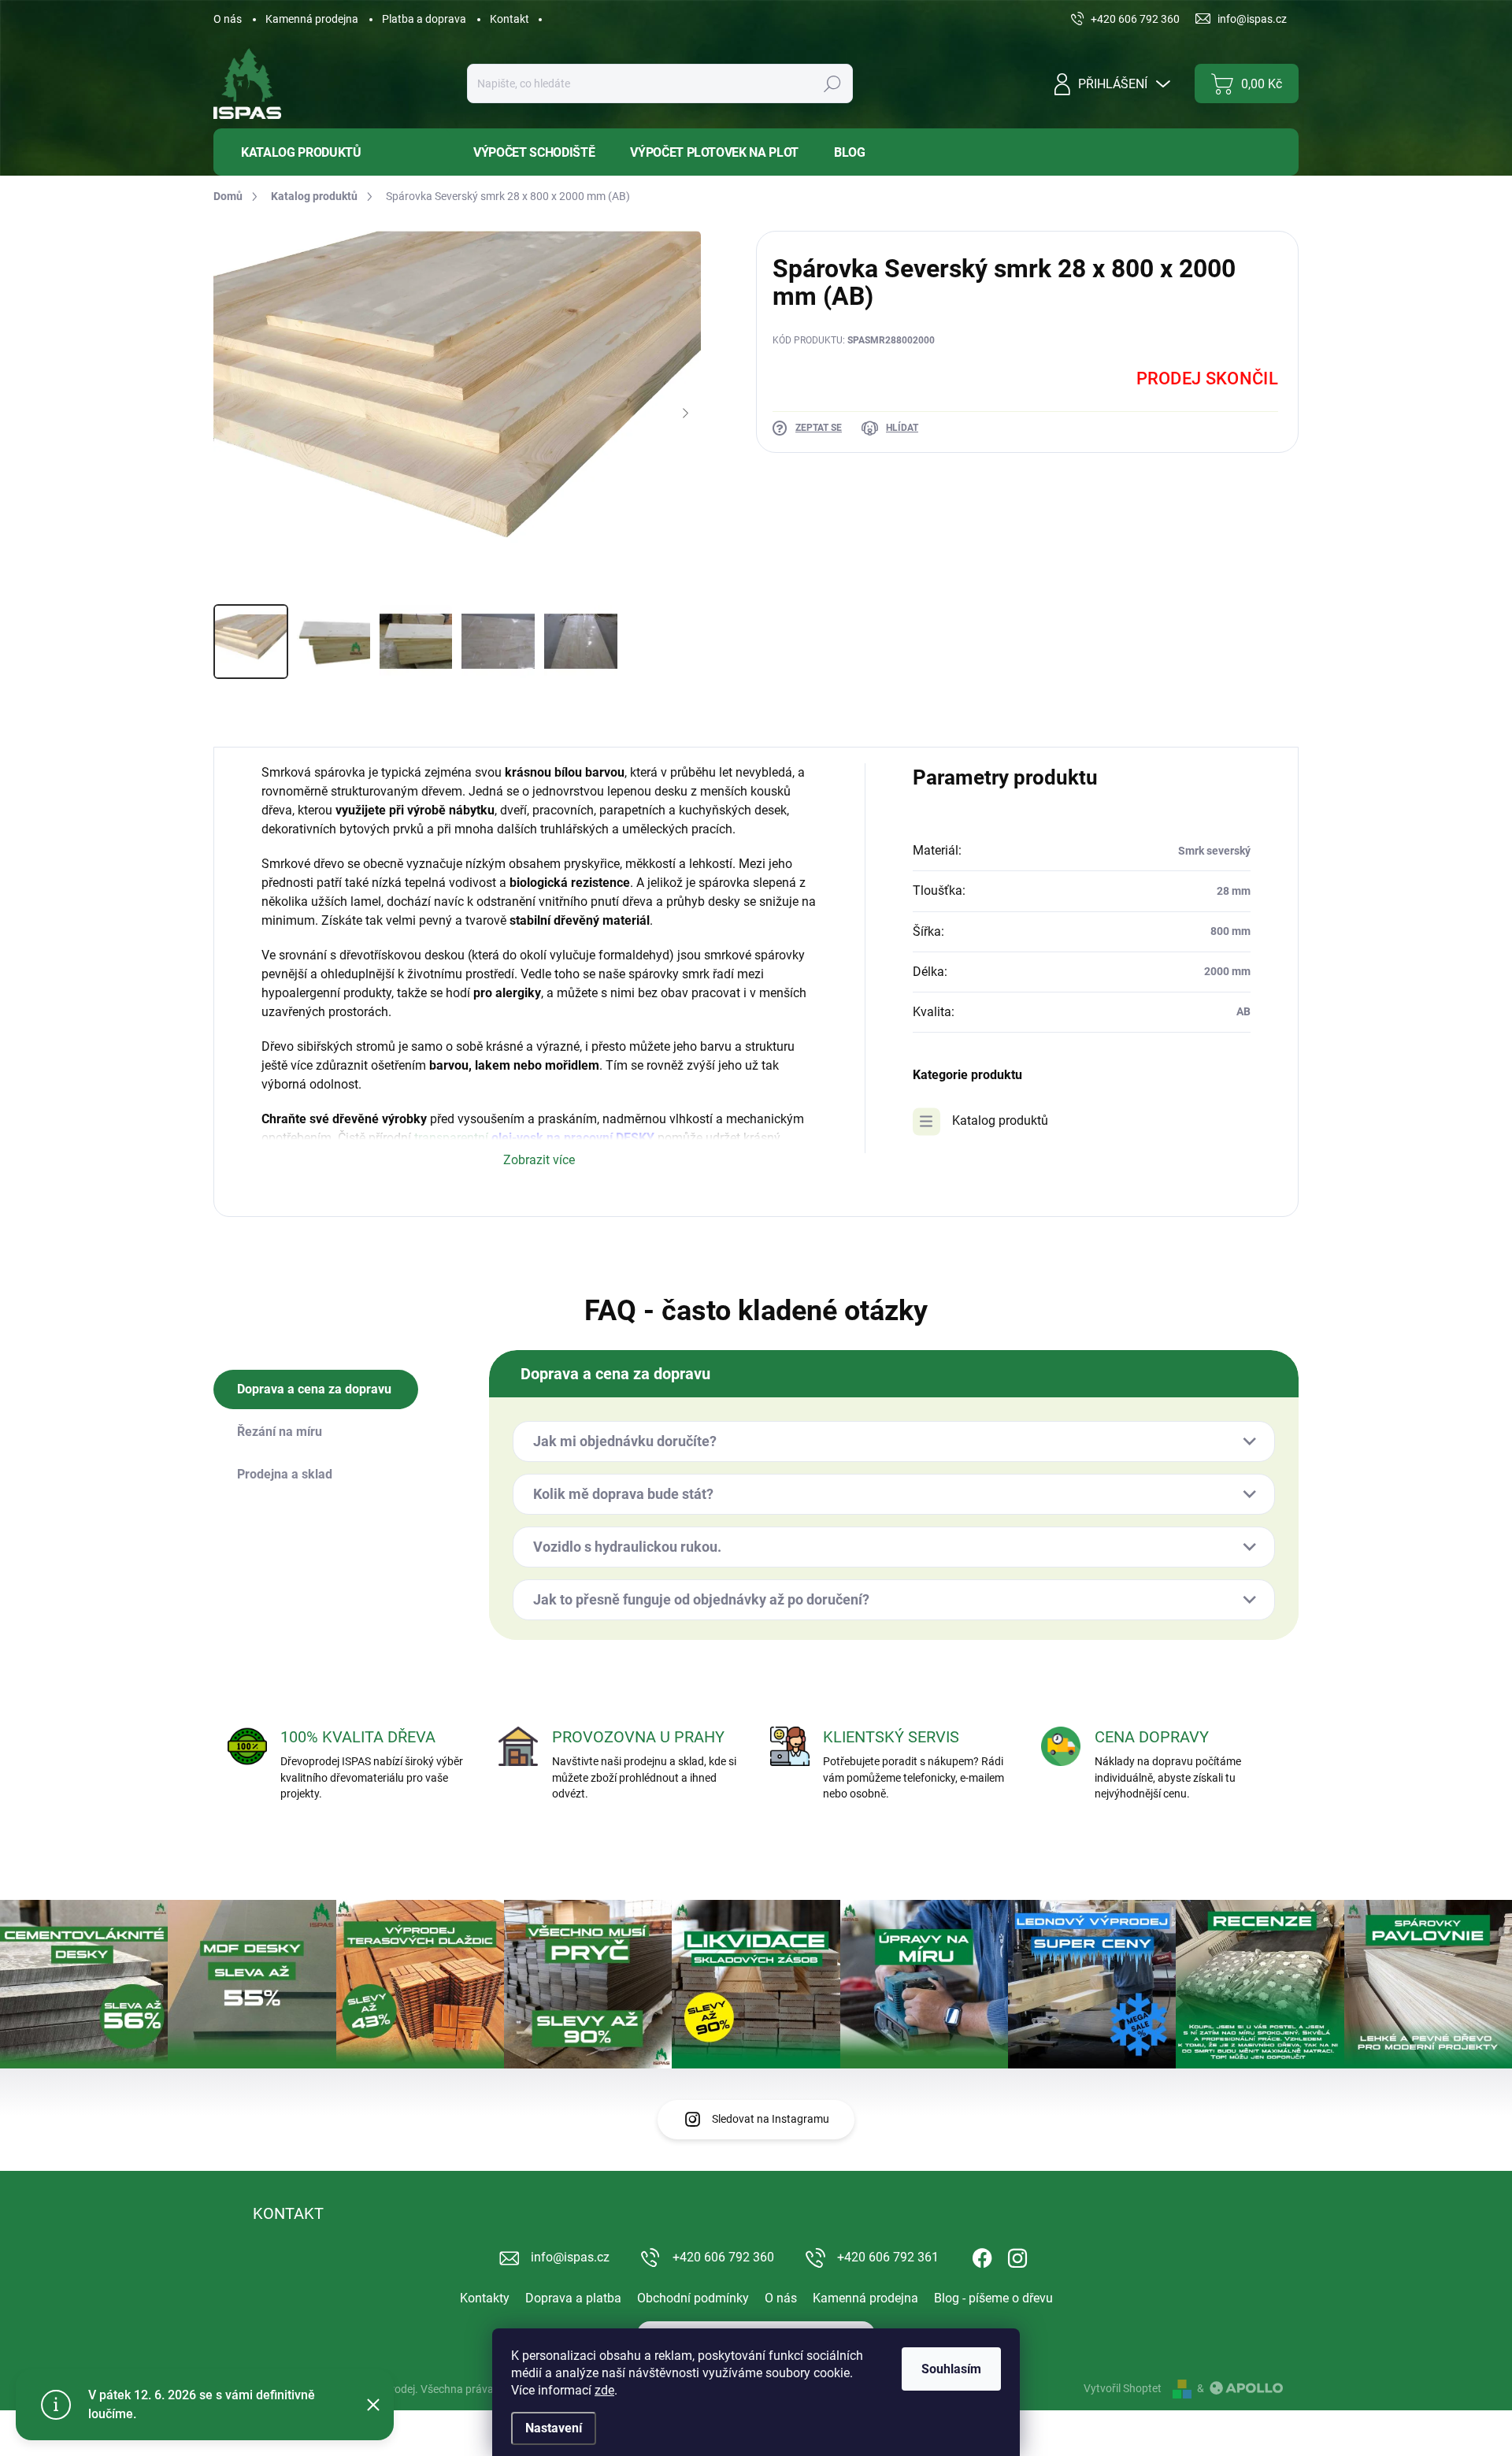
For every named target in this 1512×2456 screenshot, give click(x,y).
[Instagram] (1017, 2255)
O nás (228, 19)
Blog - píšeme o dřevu (993, 2298)
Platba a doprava (424, 19)
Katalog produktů (1000, 1120)
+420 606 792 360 (723, 2257)
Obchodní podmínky (693, 2298)
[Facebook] (982, 2255)
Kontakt (510, 19)
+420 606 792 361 (888, 2257)
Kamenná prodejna (312, 19)
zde (604, 2390)
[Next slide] (685, 414)
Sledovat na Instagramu (771, 2119)
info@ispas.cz (570, 2257)
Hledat (832, 83)
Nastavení (554, 2428)
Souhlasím (951, 2369)
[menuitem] (332, 152)
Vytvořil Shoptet (1123, 2388)
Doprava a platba (573, 2298)
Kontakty (485, 2298)
